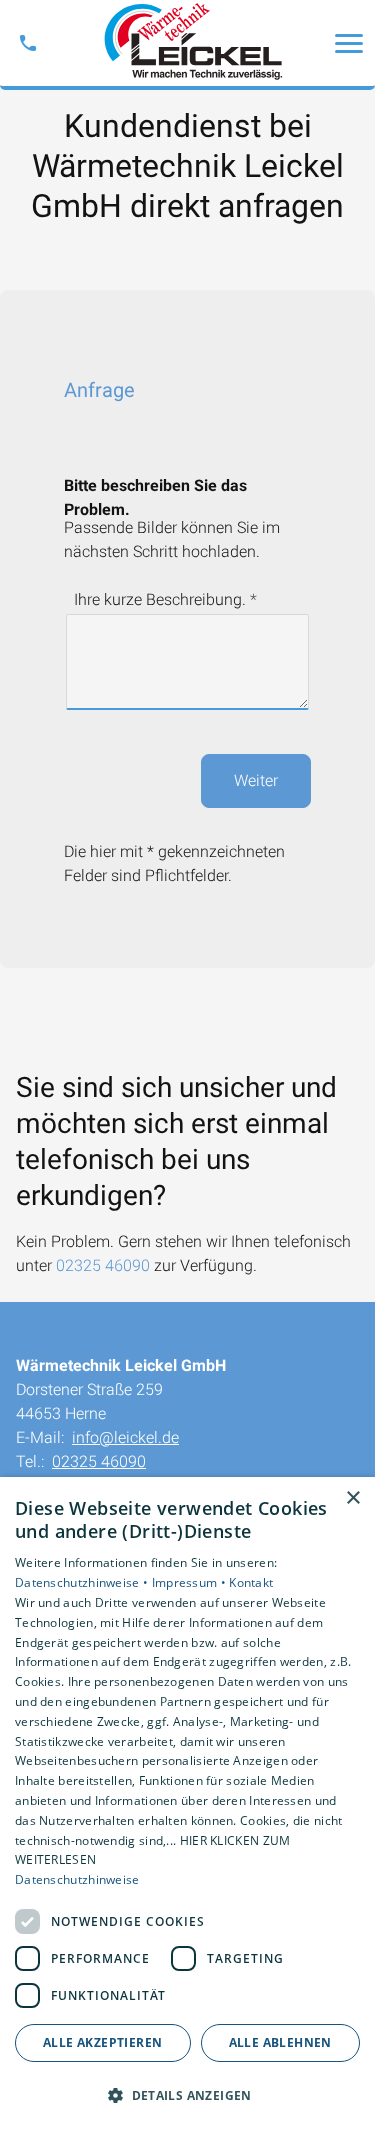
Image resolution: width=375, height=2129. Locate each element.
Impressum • (191, 1582)
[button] (349, 43)
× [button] (352, 1498)
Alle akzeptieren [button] (102, 2042)
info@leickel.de (125, 1437)
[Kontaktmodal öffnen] (28, 43)
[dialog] (187, 1803)
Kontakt (251, 1582)
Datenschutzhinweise (77, 1879)
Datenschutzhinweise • (83, 1582)
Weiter (256, 780)
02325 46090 (103, 1265)
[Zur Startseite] (188, 43)
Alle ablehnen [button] (280, 2042)
